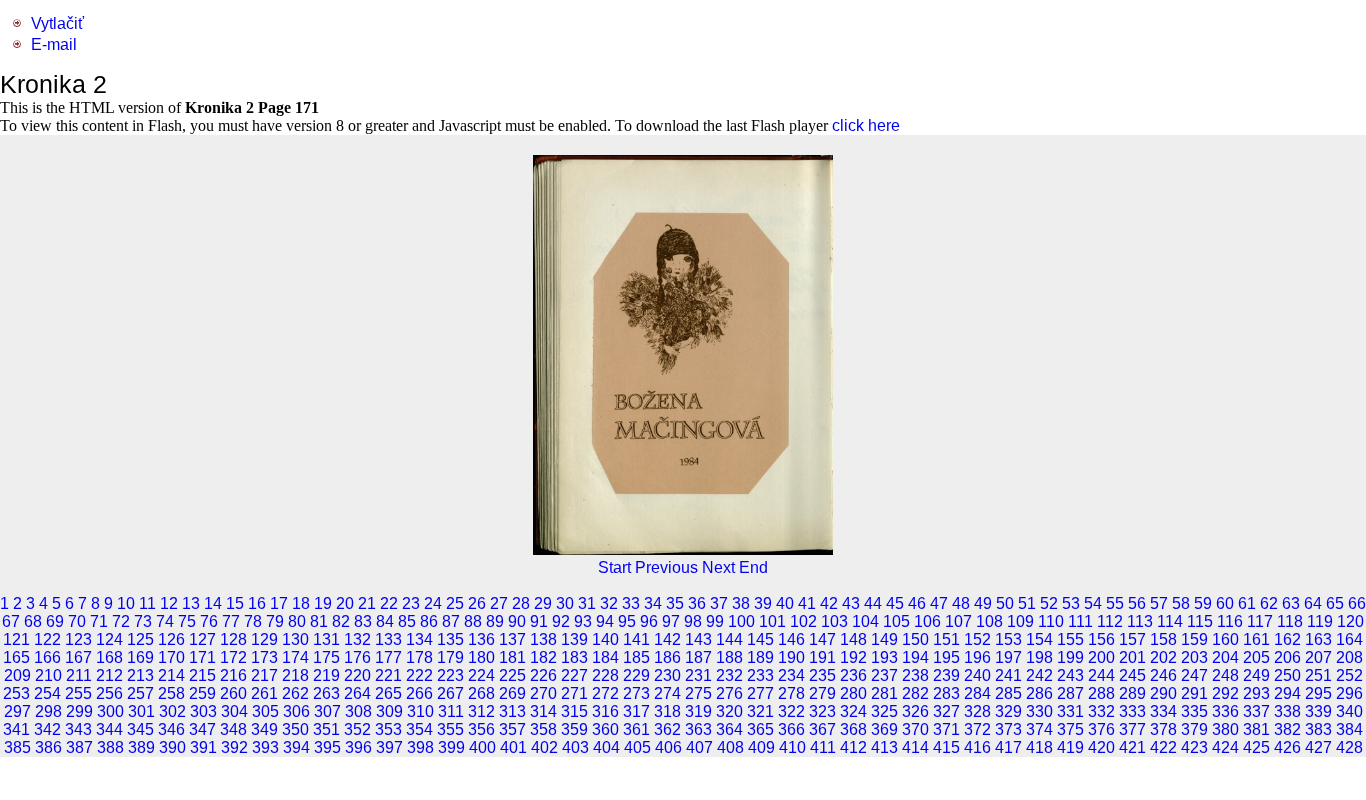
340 (1349, 711)
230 (667, 675)
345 (140, 729)
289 (1132, 693)
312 (481, 711)
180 (481, 657)
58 (1181, 603)
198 (1039, 657)
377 (1132, 729)
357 (512, 729)
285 (1008, 693)
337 (1256, 711)
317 (636, 711)
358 (543, 729)
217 (264, 675)
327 (946, 711)
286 (1039, 693)
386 (48, 747)
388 (110, 747)
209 (17, 675)
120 (1350, 621)
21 (367, 603)
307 (327, 711)
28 (521, 603)
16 (257, 603)
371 (946, 729)
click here (866, 125)
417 (1008, 747)
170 (171, 657)
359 (574, 729)
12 (169, 603)
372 (977, 729)
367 (822, 729)
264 (357, 693)
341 (16, 729)
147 (822, 639)
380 (1225, 729)
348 (233, 729)
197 (1008, 657)
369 (884, 729)
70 (77, 621)
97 (671, 621)
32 (609, 603)
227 (574, 675)
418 (1039, 747)
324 (853, 711)
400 (482, 747)
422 (1163, 747)
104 (865, 621)
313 (512, 711)
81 (319, 621)
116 (1230, 621)
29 (543, 603)
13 (191, 603)
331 (1070, 711)
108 (989, 621)
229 (636, 675)
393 (265, 747)
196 (977, 657)
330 (1039, 711)
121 (16, 639)
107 (958, 621)
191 (822, 657)
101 (772, 621)
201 (1132, 657)
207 (1318, 657)
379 (1194, 729)
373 (1008, 729)
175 (326, 657)
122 (47, 639)
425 (1256, 747)
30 (565, 603)
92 (561, 621)
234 (791, 675)
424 (1225, 747)
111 (1080, 621)
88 (473, 621)
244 (1101, 675)
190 (791, 657)
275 (698, 693)
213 (140, 675)
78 (253, 621)
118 (1290, 621)
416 (977, 747)
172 (233, 657)
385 (17, 747)
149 (884, 639)
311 (451, 711)
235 (822, 675)
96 (649, 621)
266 (419, 693)
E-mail (54, 44)
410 (792, 747)
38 (741, 603)
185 (636, 657)
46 (917, 603)
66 (1357, 603)
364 (729, 729)
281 (884, 693)
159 (1194, 639)
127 (202, 639)
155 (1070, 639)
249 (1256, 675)
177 (388, 657)
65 (1335, 603)
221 (388, 675)
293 (1256, 693)
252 (1349, 675)
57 (1159, 603)
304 (234, 711)
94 (605, 621)
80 (297, 621)
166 (47, 657)
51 (1027, 603)
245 (1132, 675)
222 (419, 675)
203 (1194, 657)
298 (48, 711)
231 (698, 675)
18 (301, 603)
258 (171, 693)
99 (715, 621)
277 (760, 693)
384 (1349, 729)
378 (1163, 729)
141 (636, 639)
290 (1163, 693)
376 (1101, 729)
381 (1256, 729)
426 (1287, 747)
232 (729, 675)
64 (1313, 603)
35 (675, 603)
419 (1070, 747)
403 (575, 747)
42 (829, 603)
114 (1170, 621)
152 (977, 639)
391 (203, 747)
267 (450, 693)
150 (915, 639)
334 (1163, 711)
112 (1110, 621)
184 (605, 657)
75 (187, 621)
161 (1256, 639)
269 (512, 693)
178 (419, 657)
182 (543, 657)
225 (512, 675)
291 (1194, 693)
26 (477, 603)
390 (172, 747)
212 (109, 675)
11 (147, 603)
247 (1194, 675)
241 (1008, 675)
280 (853, 693)
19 (323, 603)
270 (543, 693)
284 (977, 693)
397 (389, 747)
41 (807, 603)
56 (1137, 603)
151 (946, 639)
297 (17, 711)
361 (636, 729)
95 (627, 621)
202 (1163, 657)
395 (327, 747)
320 (729, 711)
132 (357, 639)
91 (539, 621)
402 (544, 747)
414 (915, 747)
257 (140, 693)
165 (16, 657)
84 (385, 621)
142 (667, 639)
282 (915, 693)
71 (99, 621)
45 (895, 603)
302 (172, 711)
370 (915, 729)
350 (295, 729)
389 (141, 747)
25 (455, 603)
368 (853, 729)
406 (668, 747)
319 (698, 711)
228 (605, 675)
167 (78, 657)
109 (1020, 621)
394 (296, 747)
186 (667, 657)
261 (264, 693)
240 (977, 675)
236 (853, 675)
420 (1101, 747)
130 (295, 639)
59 (1203, 603)
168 (109, 657)
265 (388, 693)
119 (1320, 621)
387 (79, 747)
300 (110, 711)
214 (171, 675)
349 (264, 729)
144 (729, 639)
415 (946, 747)
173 (264, 657)
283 (946, 693)
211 (79, 675)
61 (1247, 603)
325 (884, 711)
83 (363, 621)
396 (358, 747)
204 (1225, 657)
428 (1349, 747)
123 (78, 639)
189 (760, 657)
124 (109, 639)
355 (450, 729)
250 (1287, 675)
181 (512, 657)
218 (295, 675)
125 (140, 639)
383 (1318, 729)
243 (1070, 675)
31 (587, 603)
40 (785, 603)
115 (1200, 621)
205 (1256, 657)
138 (543, 639)
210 (48, 675)
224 (481, 675)
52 (1049, 603)
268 (481, 693)
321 (760, 711)
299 (79, 711)
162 (1287, 639)
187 (698, 657)
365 (760, 729)
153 (1008, 639)
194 (915, 657)
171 (202, 657)
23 (411, 603)
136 (481, 639)
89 (495, 621)
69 (55, 621)
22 (389, 603)
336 (1225, 711)
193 (884, 657)
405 (637, 747)
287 (1070, 693)
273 (636, 693)
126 (171, 639)
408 (730, 747)
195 (946, 657)
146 (791, 639)
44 (873, 603)
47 (939, 603)
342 (47, 729)
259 (202, 693)
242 (1039, 675)
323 (822, 711)
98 (693, 621)
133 (388, 639)
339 (1318, 711)
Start (614, 567)
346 (171, 729)
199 (1070, 657)
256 (109, 693)
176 (357, 657)
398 (420, 747)
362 (667, 729)
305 (265, 711)
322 (791, 711)
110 (1051, 621)
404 (606, 747)
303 (203, 711)
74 (165, 621)
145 (760, 639)
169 (140, 657)
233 (760, 675)
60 (1225, 603)
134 (419, 639)
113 (1140, 621)
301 (141, 711)
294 (1287, 693)
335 (1194, 711)
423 (1194, 747)
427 (1318, 747)
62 (1269, 603)
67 (11, 621)
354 (419, 729)
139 (574, 639)
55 (1115, 603)
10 (126, 603)
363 (698, 729)
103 (834, 621)
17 (279, 603)
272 (605, 693)
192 (853, 657)
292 (1225, 693)
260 (233, 693)
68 (33, 621)
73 (143, 621)
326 (915, 711)
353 (388, 729)
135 (450, 639)
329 (1008, 711)
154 (1039, 639)
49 (983, 603)
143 (698, 639)
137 (512, 639)
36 (697, 603)
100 (741, 621)
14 (213, 603)
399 (451, 747)
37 (719, 603)
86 (429, 621)
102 (803, 621)
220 (357, 675)
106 (927, 621)
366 (791, 729)
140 (605, 639)
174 (295, 657)
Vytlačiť (57, 23)
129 (264, 639)
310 (420, 711)
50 (1005, 603)
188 (729, 657)
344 (109, 729)
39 (763, 603)
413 (884, 747)
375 (1070, 729)
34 (653, 603)
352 (357, 729)
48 (961, 603)
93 (583, 621)
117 (1260, 621)
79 (275, 621)
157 (1132, 639)
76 (209, 621)
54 (1093, 603)
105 (896, 621)
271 (574, 693)
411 (823, 747)
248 (1225, 675)
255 (78, 693)
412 (853, 747)
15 (235, 603)
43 (851, 603)
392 (234, 747)
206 (1287, 657)
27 (499, 603)
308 (358, 711)
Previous (666, 567)
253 (16, 693)
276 (729, 693)
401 (513, 747)
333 (1132, 711)
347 (202, 729)
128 (233, 639)
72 (121, 621)
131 (326, 639)
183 (574, 657)
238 (915, 675)
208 (1349, 657)
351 (326, 729)
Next (718, 567)
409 (761, 747)
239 (946, 675)
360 (605, 729)
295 (1318, 693)
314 (543, 711)
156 (1101, 639)
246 (1163, 675)
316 (605, 711)
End (753, 567)
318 (667, 711)
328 (977, 711)
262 (295, 693)
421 (1132, 747)
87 (451, 621)
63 (1291, 603)
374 (1039, 729)
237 (884, 675)
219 (326, 675)
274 (667, 693)
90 (517, 621)
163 (1318, 639)
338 (1287, 711)
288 (1101, 693)
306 (296, 711)
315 (574, 711)
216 (233, 675)
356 (481, 729)
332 (1101, 711)
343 (78, 729)
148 (853, 639)
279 (822, 693)
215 (202, 675)
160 (1225, 639)
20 (345, 603)
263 (326, 693)
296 (1349, 693)
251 (1318, 675)
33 (631, 603)
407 (699, 747)
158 (1163, 639)
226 (543, 675)
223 (450, 675)
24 (433, 603)
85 (407, 621)
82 (341, 621)
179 (450, 657)
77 (231, 621)
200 (1101, 657)
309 (389, 711)
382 (1287, 729)
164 (1349, 639)
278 (791, 693)
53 (1071, 603)
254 (47, 693)
